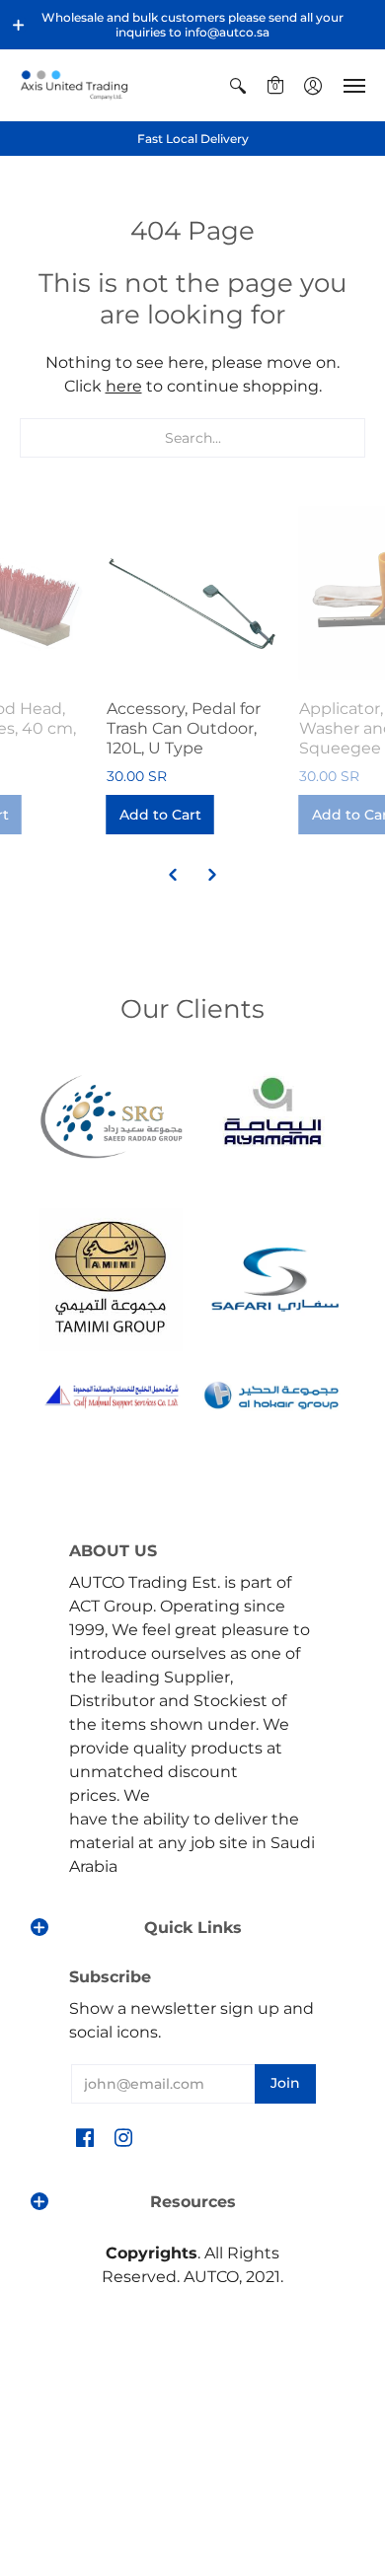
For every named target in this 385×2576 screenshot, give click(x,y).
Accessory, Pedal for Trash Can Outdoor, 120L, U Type (184, 728)
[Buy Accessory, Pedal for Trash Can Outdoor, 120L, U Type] (193, 593)
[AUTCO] (74, 85)
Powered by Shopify (193, 2413)
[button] (19, 25)
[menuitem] (238, 85)
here (124, 386)
